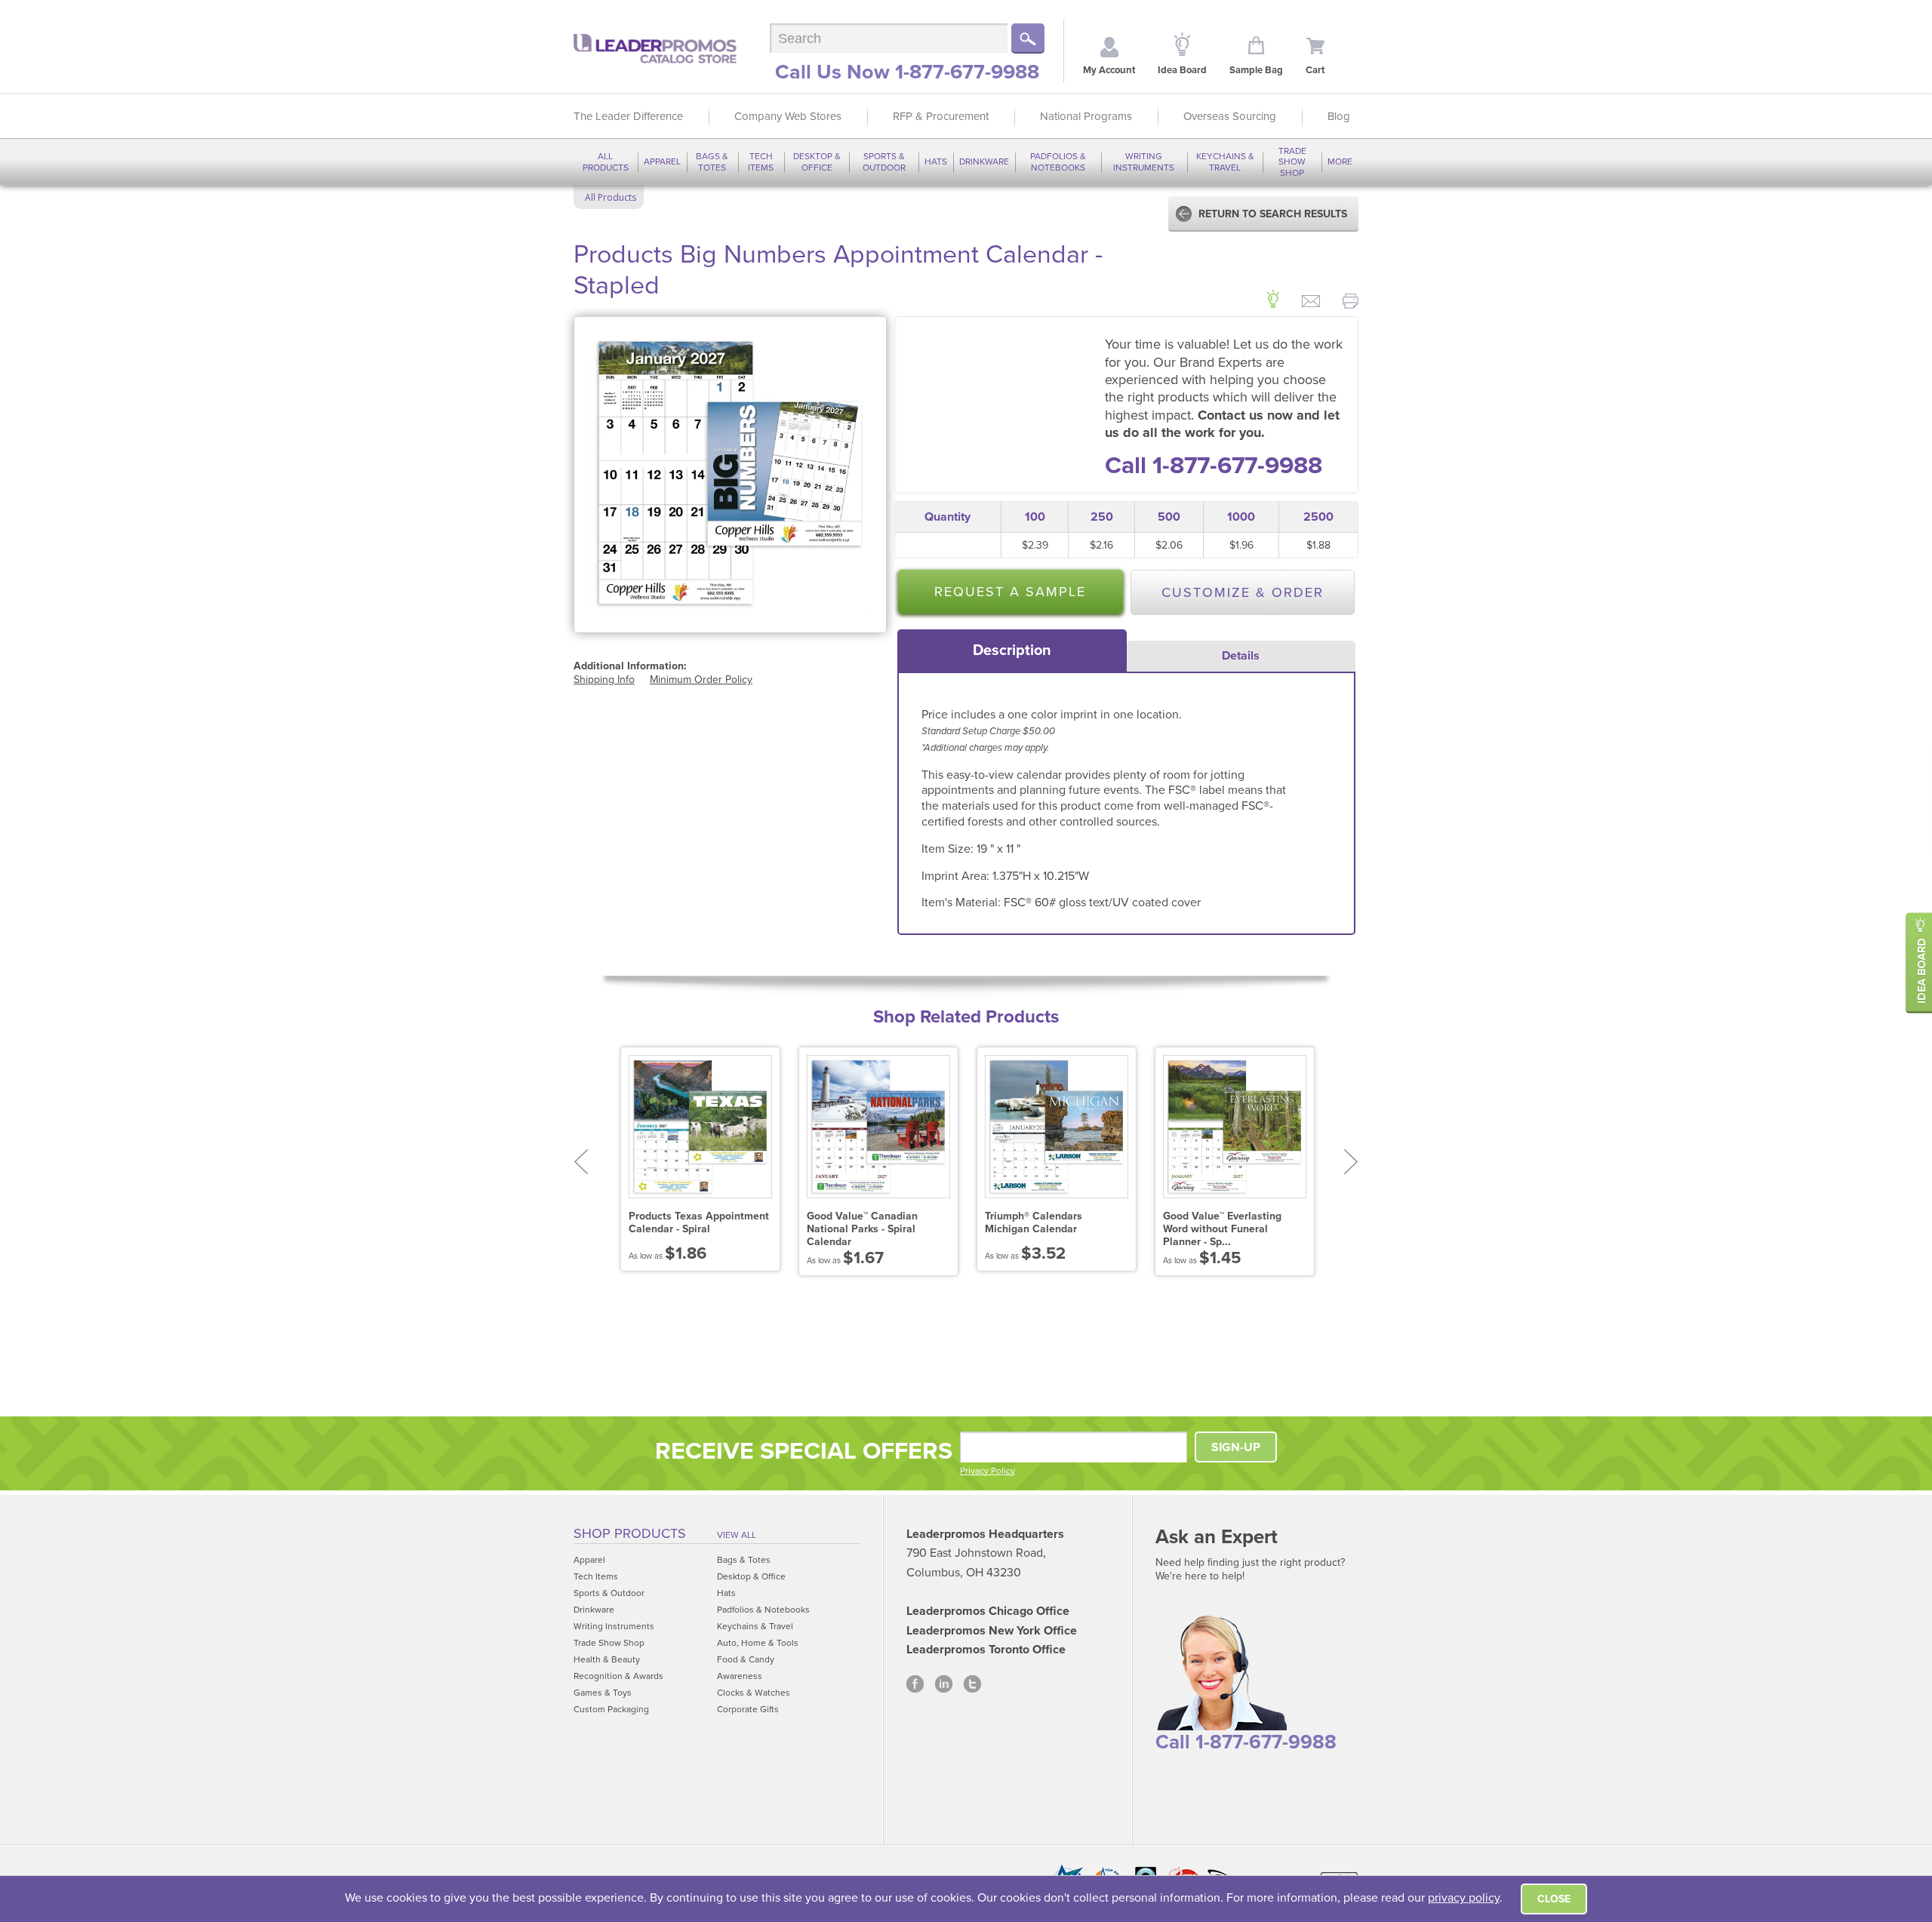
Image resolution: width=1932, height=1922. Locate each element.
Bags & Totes (712, 161)
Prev (581, 1162)
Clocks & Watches (754, 1693)
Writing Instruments (1144, 161)
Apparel (662, 161)
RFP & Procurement (941, 116)
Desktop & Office (817, 161)
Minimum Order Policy (701, 680)
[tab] (1012, 650)
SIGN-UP (1236, 1447)
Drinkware (984, 161)
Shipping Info (604, 680)
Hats (936, 161)
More (1340, 161)
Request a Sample (1010, 592)
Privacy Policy (988, 1471)
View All (737, 1535)
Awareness (740, 1676)
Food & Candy (746, 1659)
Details (1241, 656)
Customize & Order (1243, 592)
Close (1554, 1899)
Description (1012, 650)
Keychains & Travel (1225, 161)
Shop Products (630, 1533)
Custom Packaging (611, 1709)
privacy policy (1464, 1898)
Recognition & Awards (618, 1676)
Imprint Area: (957, 876)
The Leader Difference (628, 116)
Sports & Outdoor (884, 161)
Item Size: (949, 849)
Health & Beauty (607, 1659)
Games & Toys (603, 1693)
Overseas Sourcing (1230, 116)
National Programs (1086, 116)
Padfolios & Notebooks (1058, 161)
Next (1351, 1162)
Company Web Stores (788, 116)
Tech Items (761, 161)
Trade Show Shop (1292, 162)
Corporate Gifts (748, 1709)
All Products (606, 161)
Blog (1339, 116)
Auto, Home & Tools (758, 1643)
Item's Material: (963, 903)
